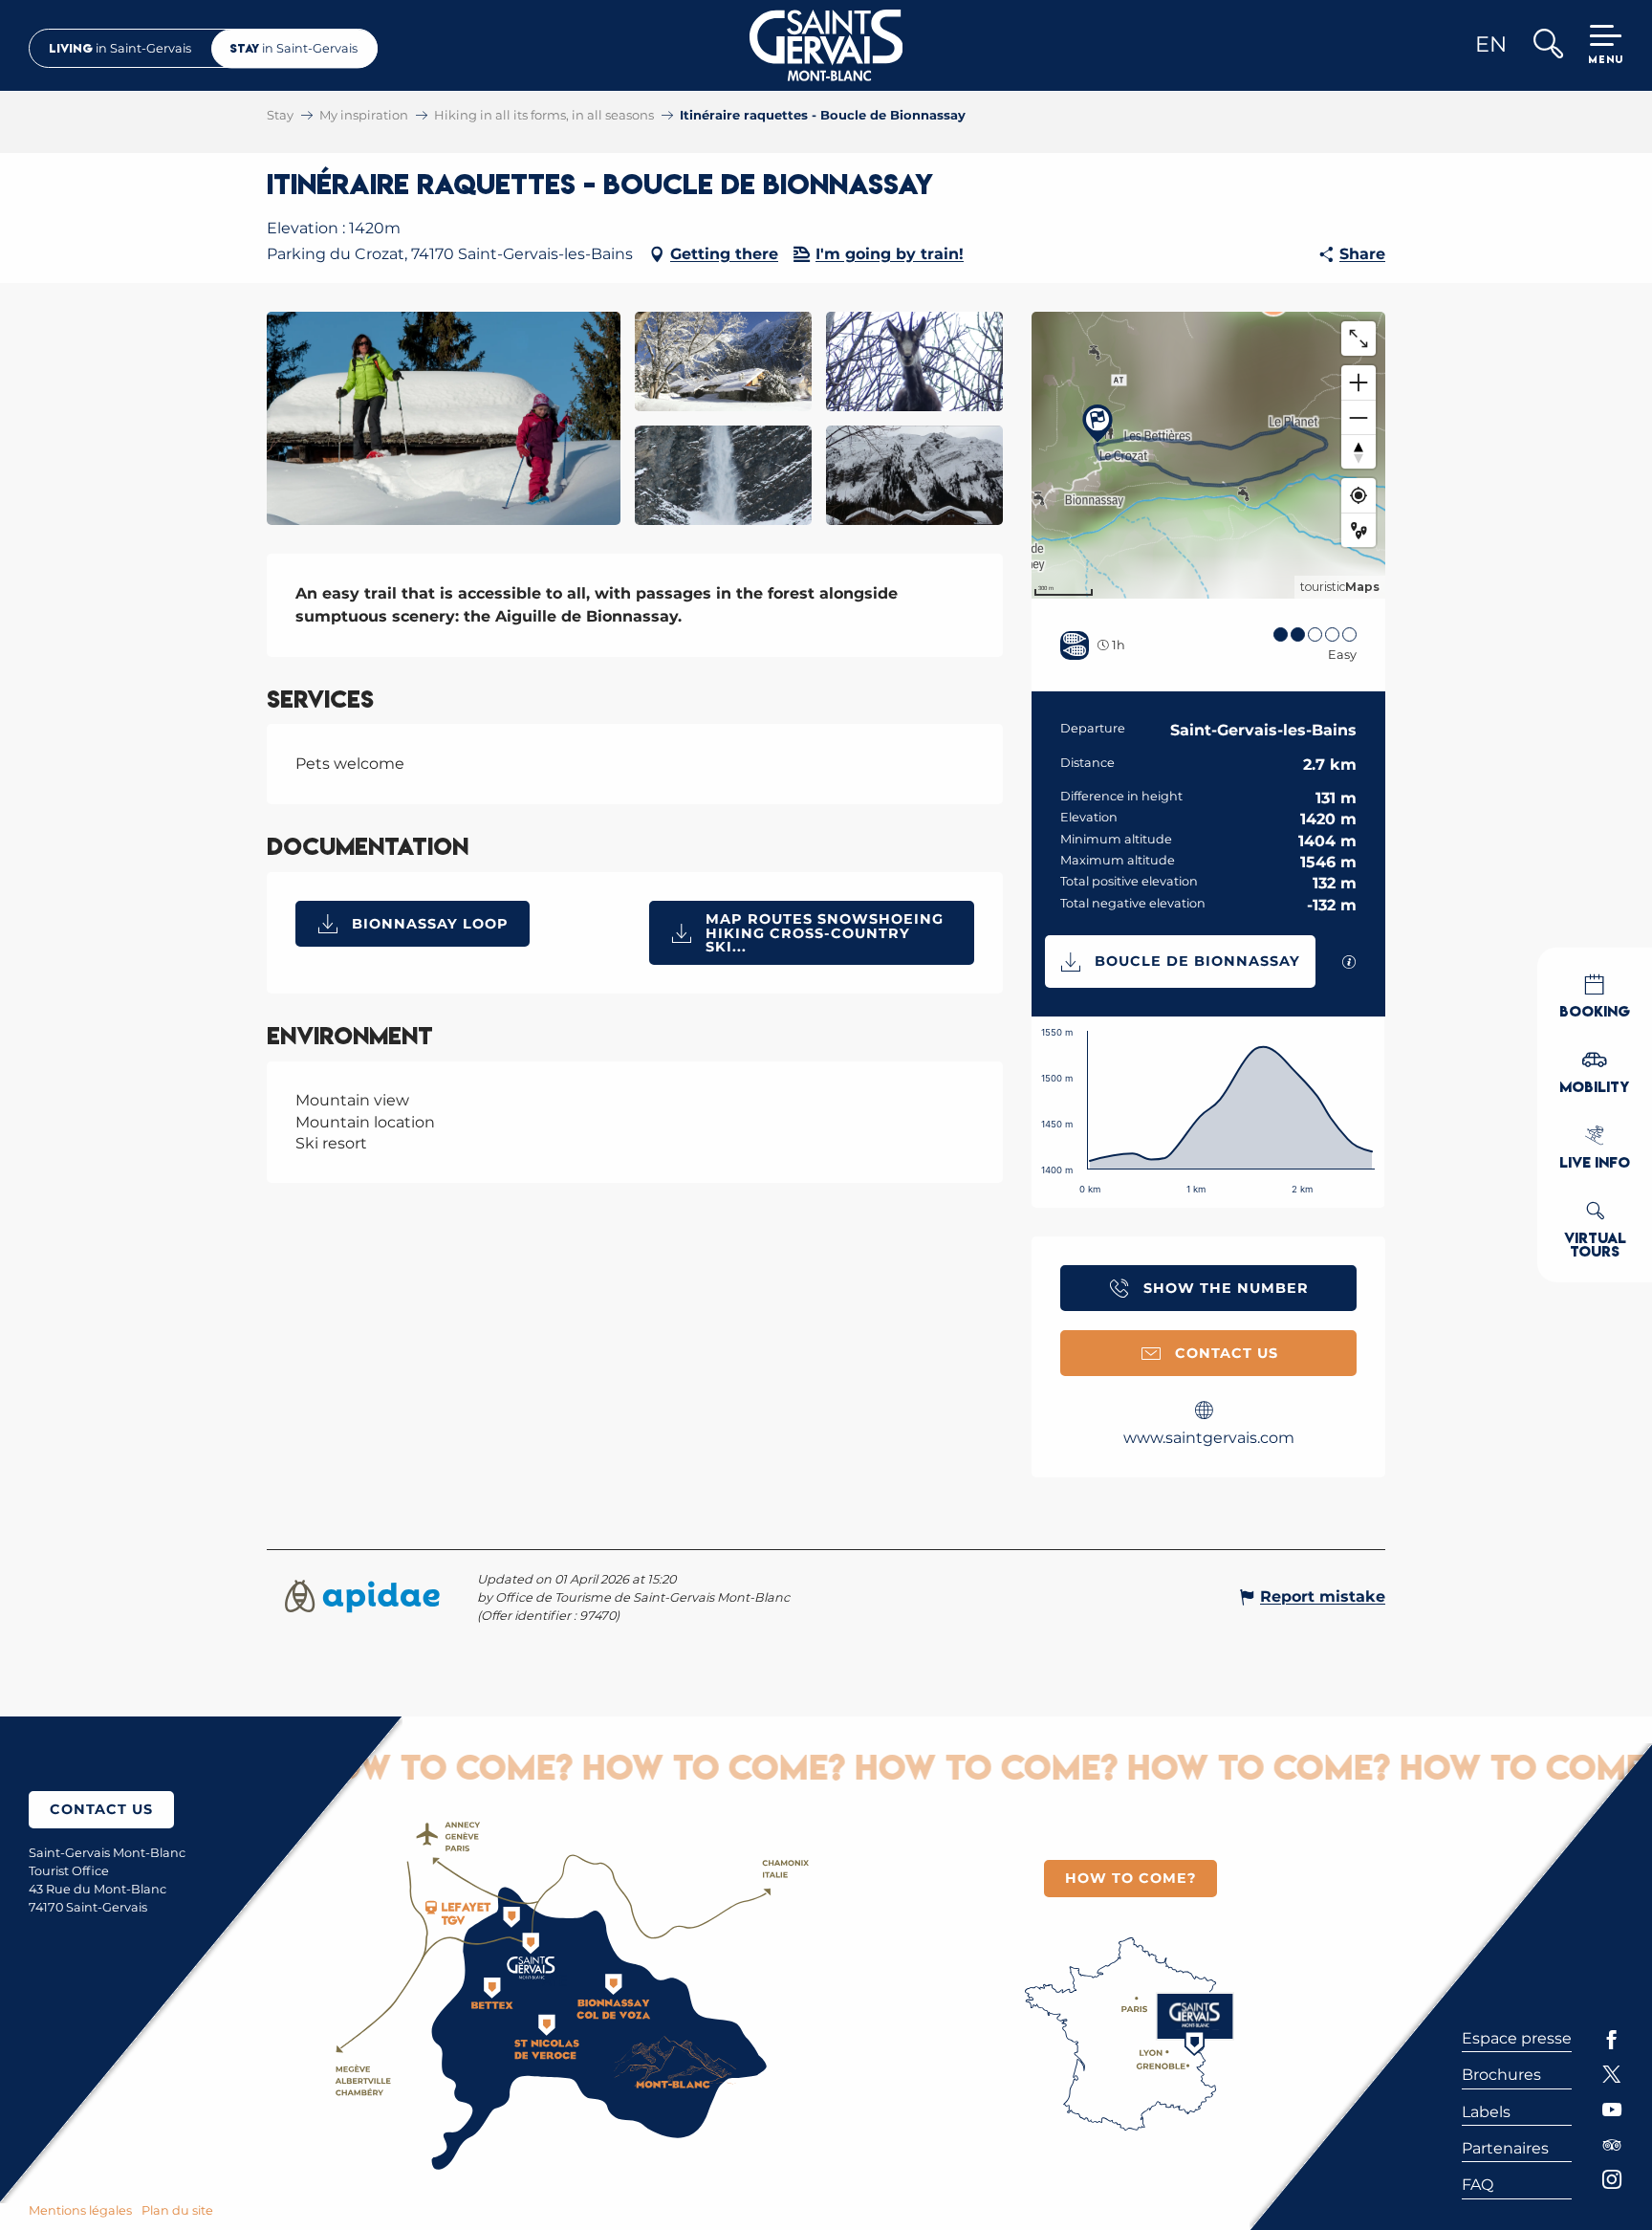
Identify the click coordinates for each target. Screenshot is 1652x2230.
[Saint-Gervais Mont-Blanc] (826, 45)
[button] (1547, 45)
